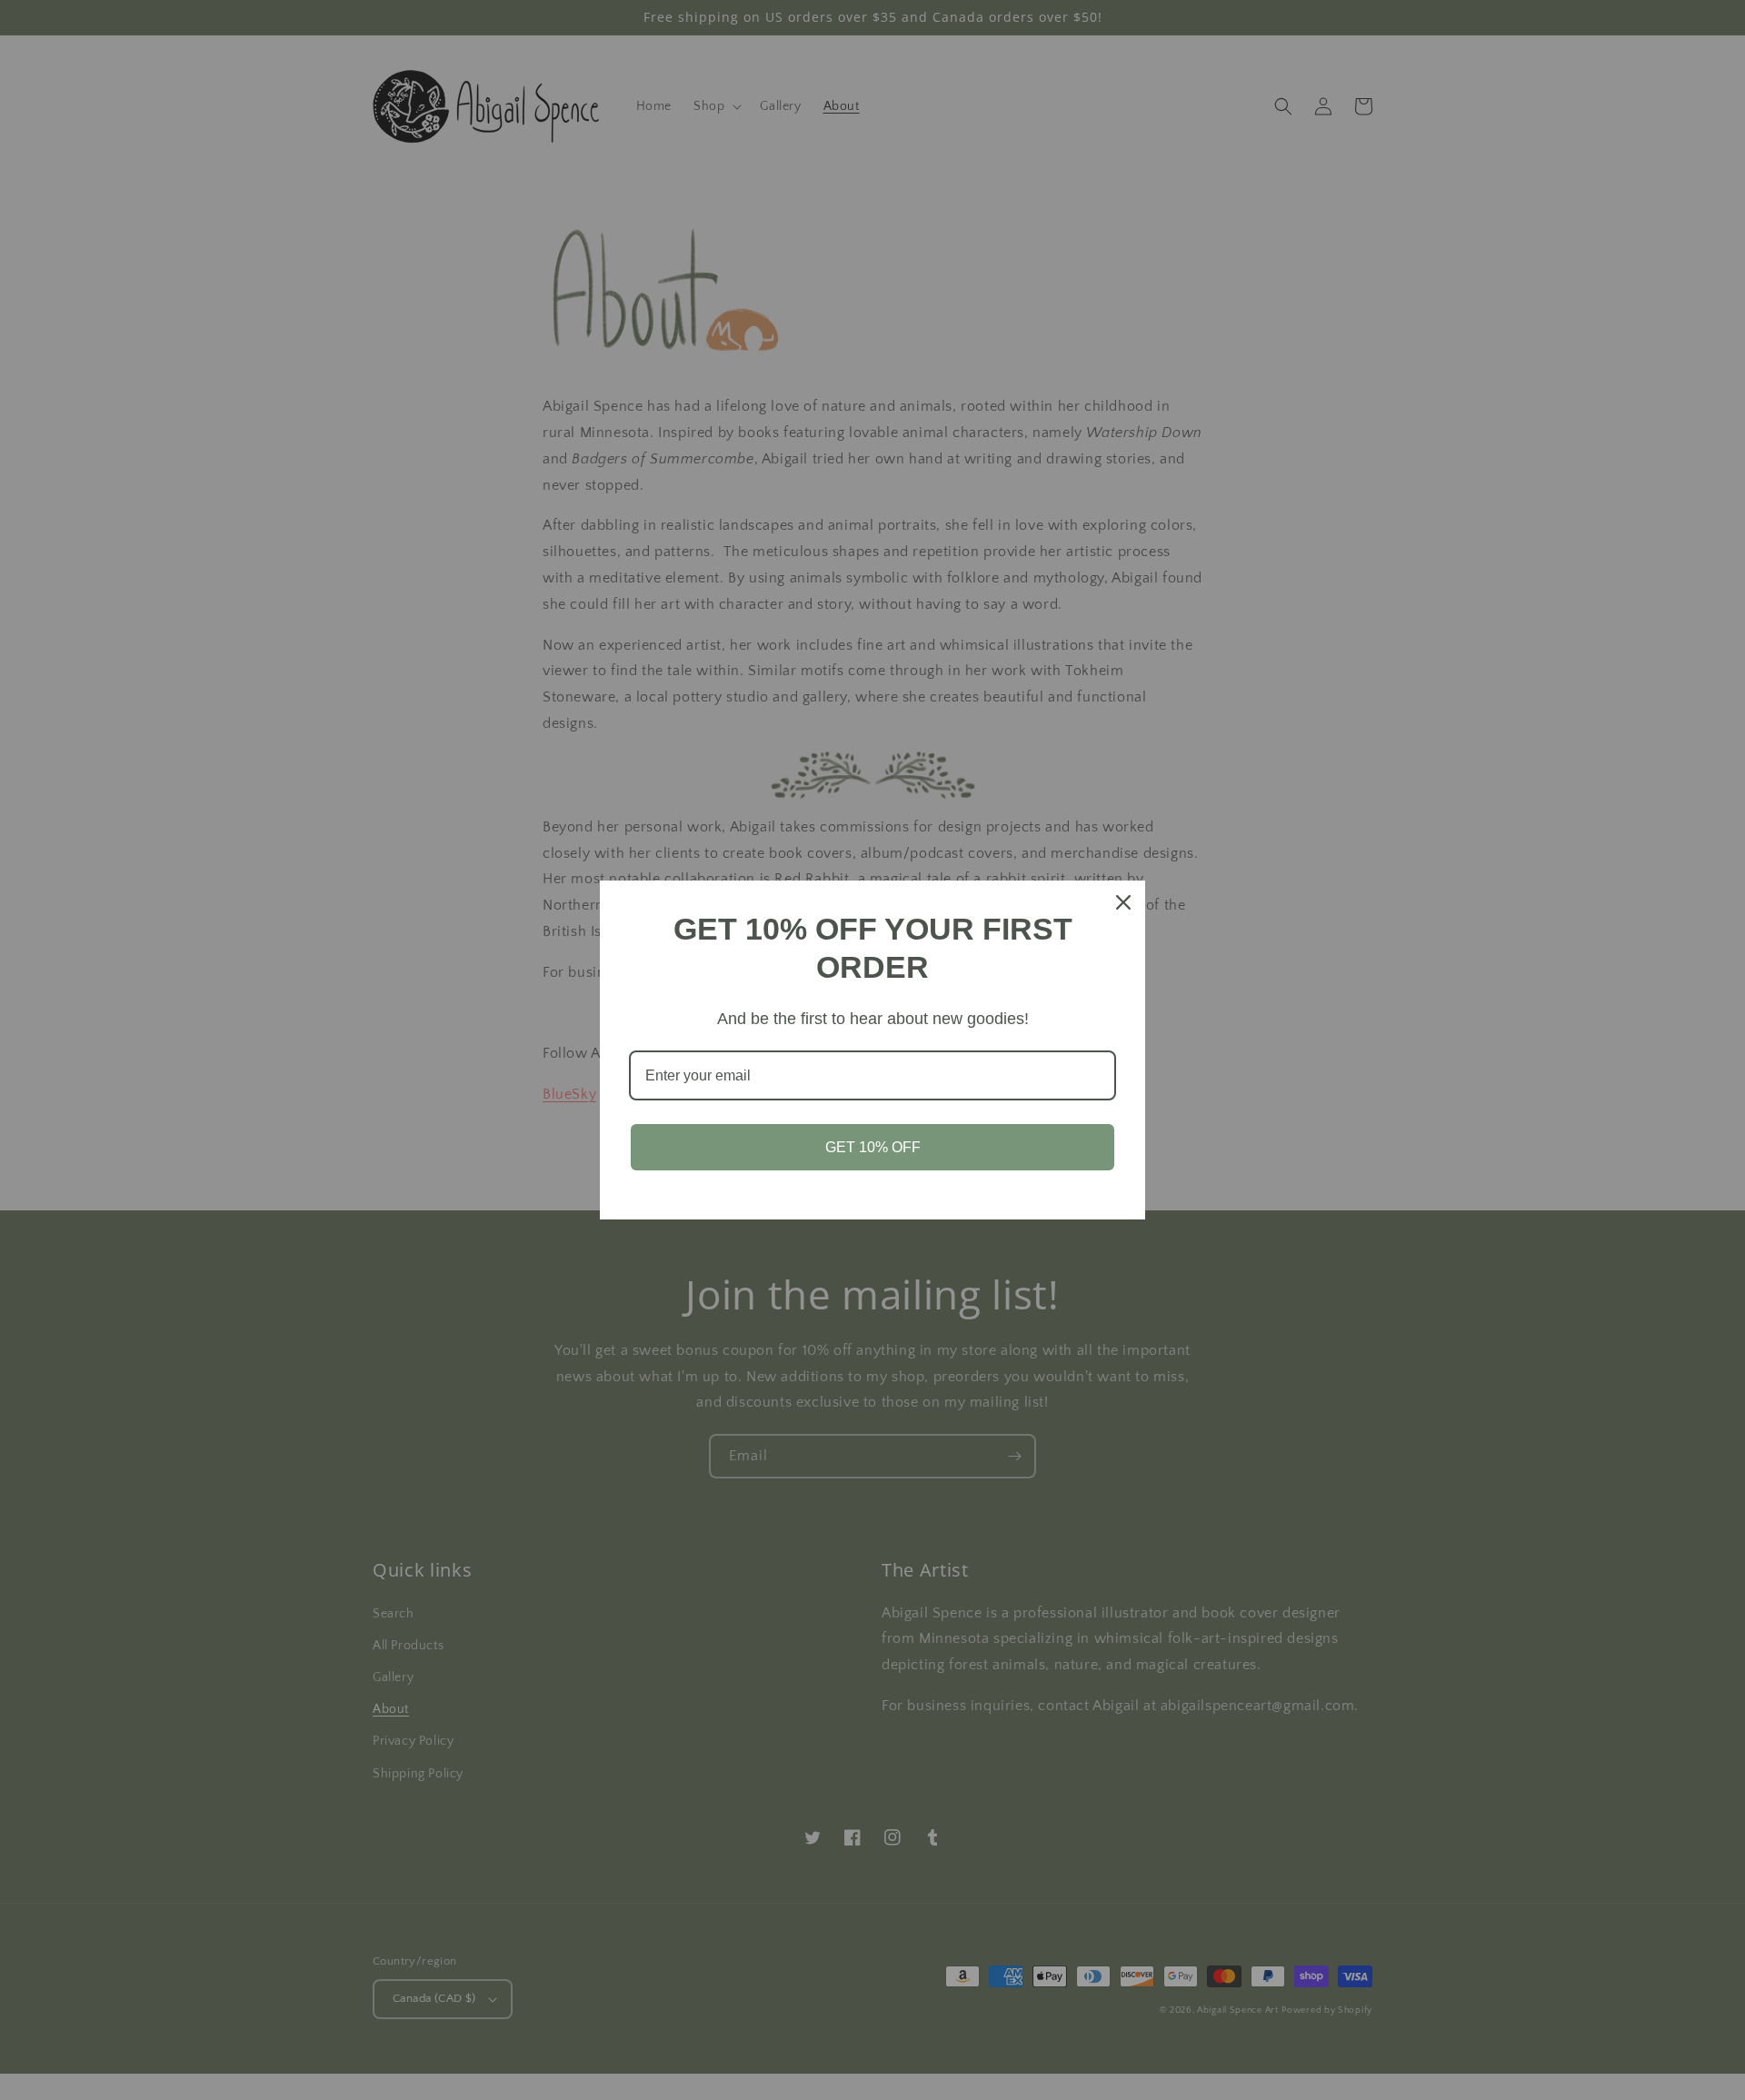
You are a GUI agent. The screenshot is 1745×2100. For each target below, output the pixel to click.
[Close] (1123, 902)
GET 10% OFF (873, 1147)
